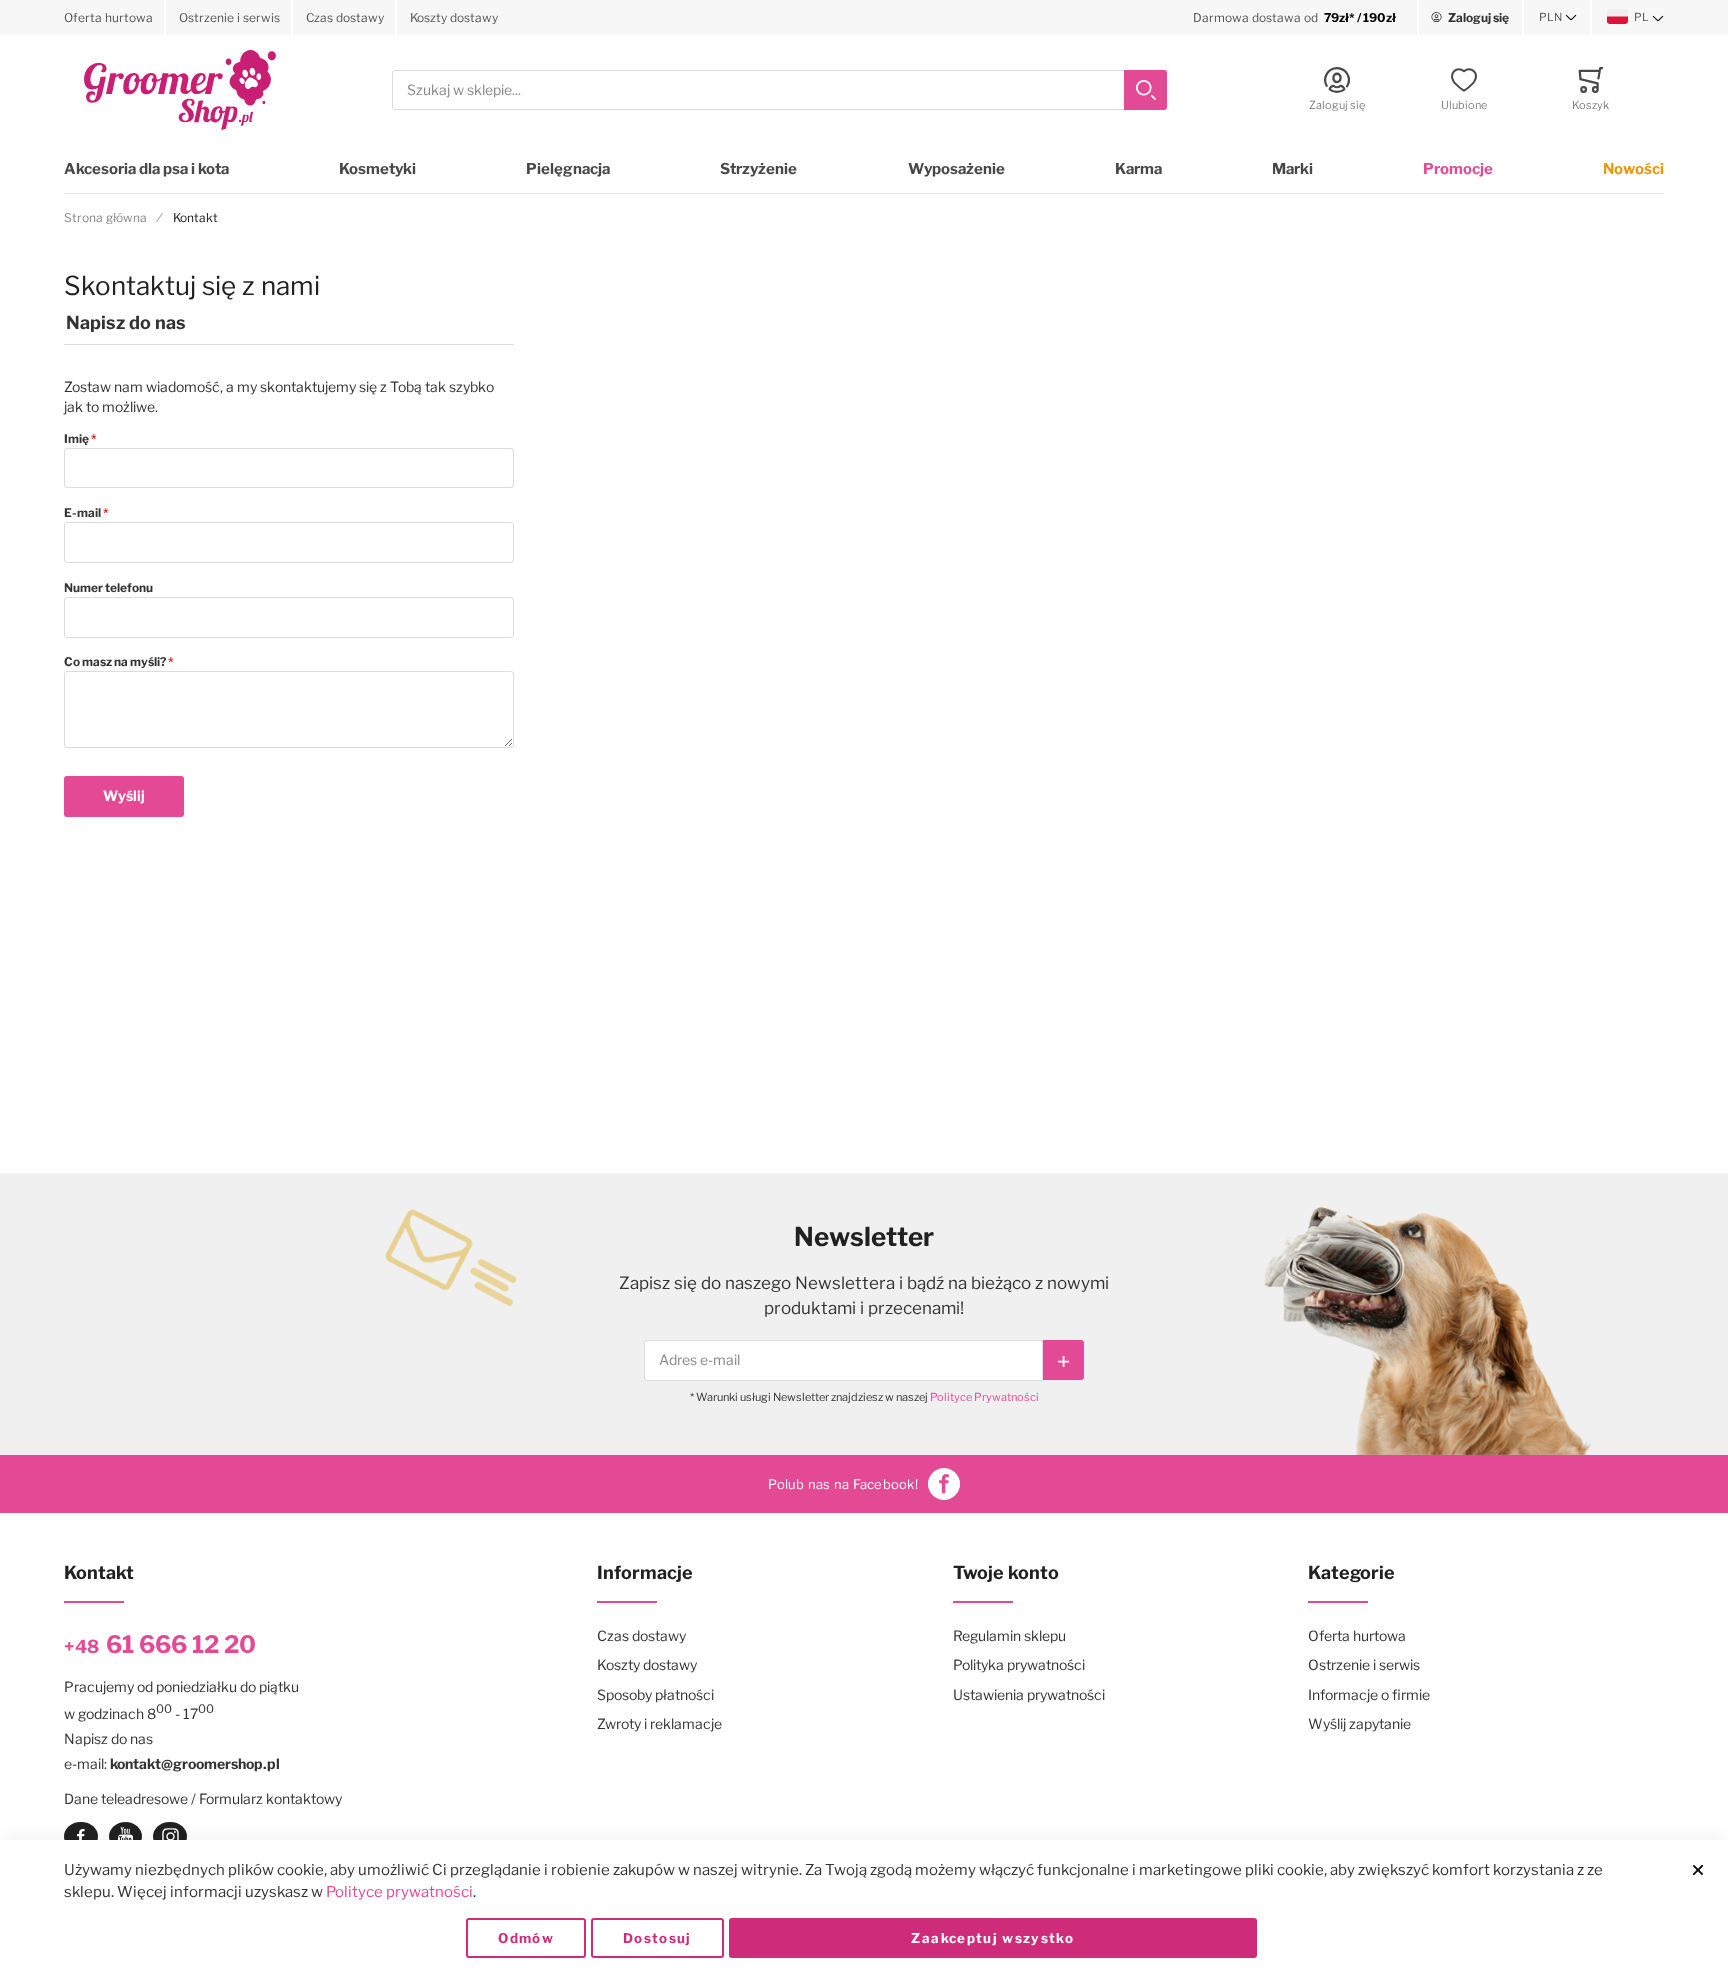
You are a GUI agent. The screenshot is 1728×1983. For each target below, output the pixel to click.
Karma (1138, 169)
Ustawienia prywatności (1029, 1694)
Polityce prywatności (399, 1892)
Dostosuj (657, 1938)
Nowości (1633, 169)
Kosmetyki (377, 169)
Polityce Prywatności (984, 1397)
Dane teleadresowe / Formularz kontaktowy (203, 1798)
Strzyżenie (758, 169)
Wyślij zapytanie (1359, 1723)
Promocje (1458, 169)
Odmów (526, 1938)
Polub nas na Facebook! (843, 1484)
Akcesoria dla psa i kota (146, 169)
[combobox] (779, 90)
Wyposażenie (956, 169)
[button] (1558, 18)
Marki (1292, 169)
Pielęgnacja (568, 169)
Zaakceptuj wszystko (992, 1938)
